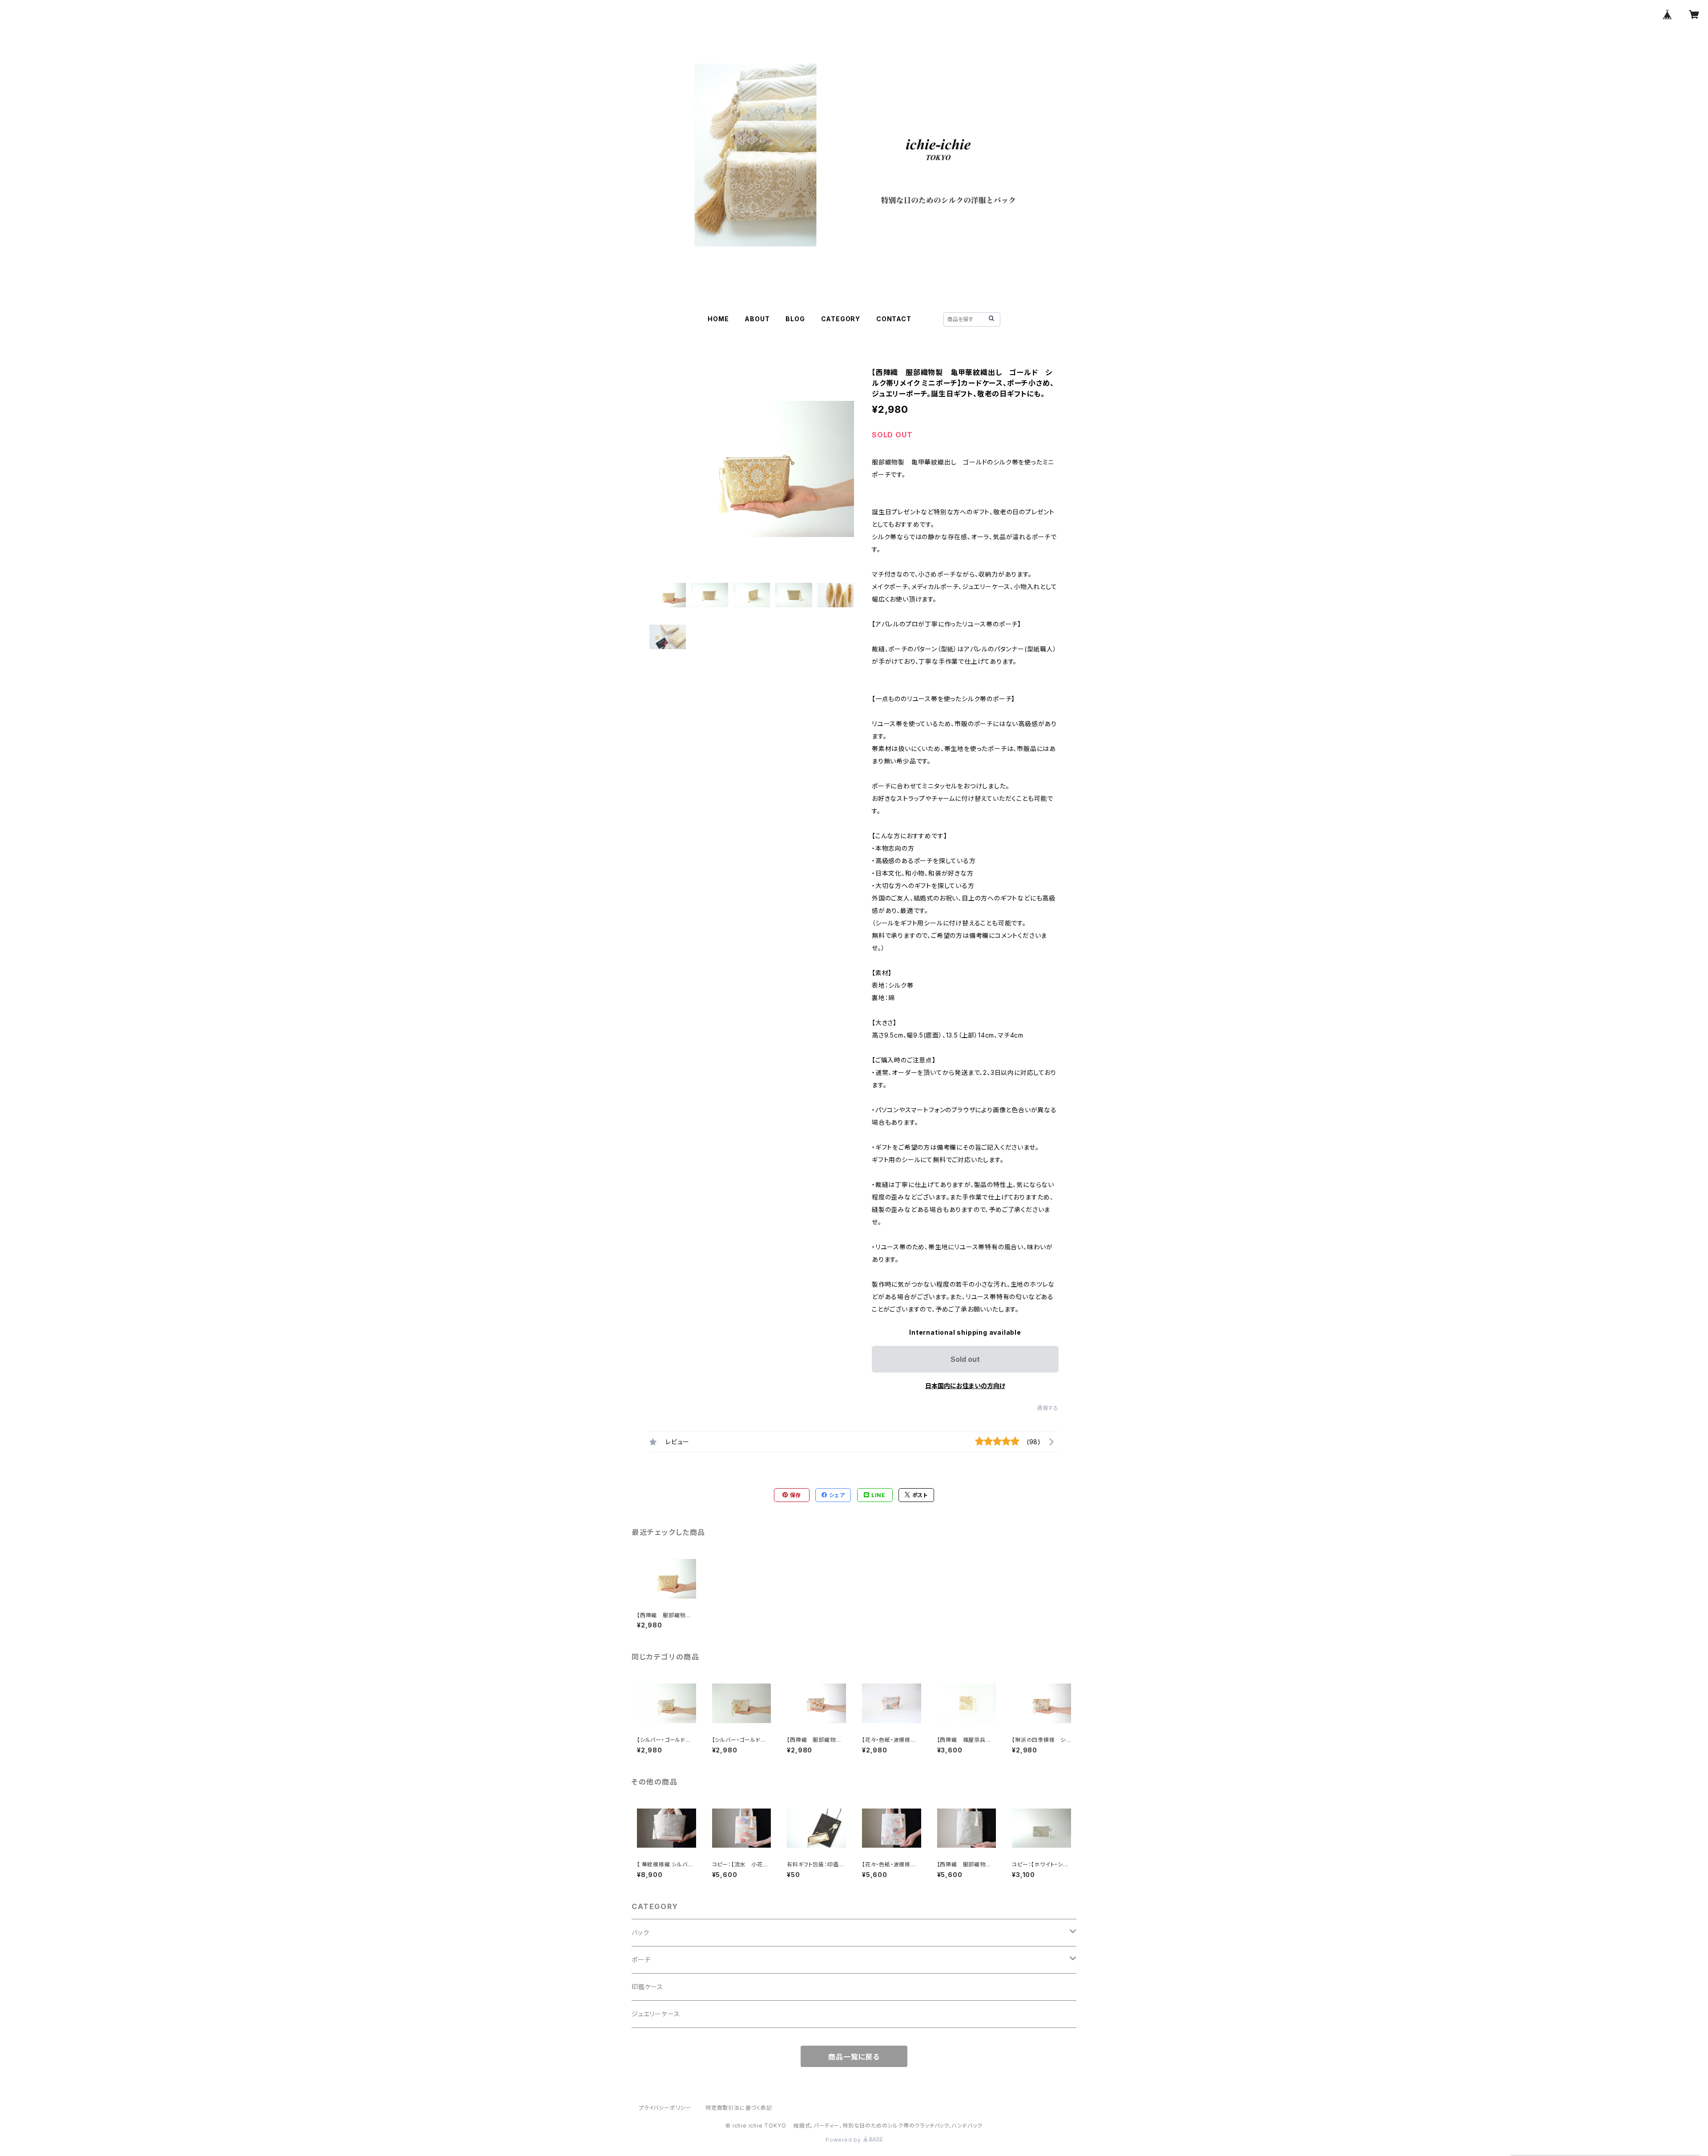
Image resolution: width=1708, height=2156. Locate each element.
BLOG (795, 319)
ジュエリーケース (656, 2014)
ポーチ (641, 1960)
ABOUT (757, 319)
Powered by (844, 2140)
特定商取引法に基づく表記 (739, 2108)
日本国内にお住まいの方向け (965, 1386)
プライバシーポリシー (665, 2108)
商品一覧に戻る (854, 2057)
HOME (718, 319)
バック (640, 1932)
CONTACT (894, 319)
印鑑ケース (647, 1987)
